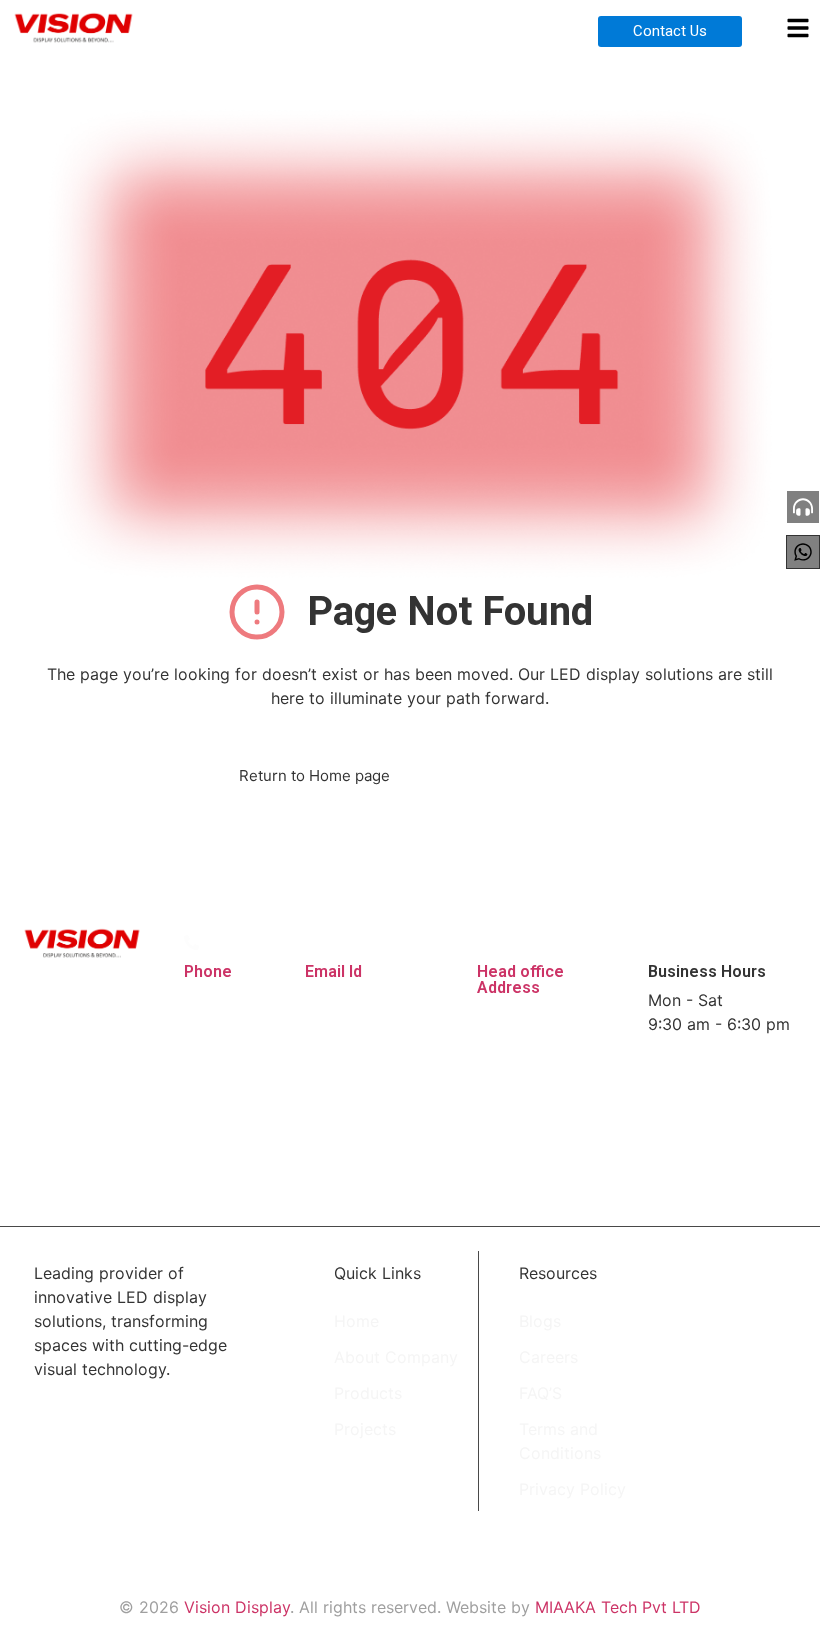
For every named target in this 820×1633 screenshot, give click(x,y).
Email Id (333, 971)
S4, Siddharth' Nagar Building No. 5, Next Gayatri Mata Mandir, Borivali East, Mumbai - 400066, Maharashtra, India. (548, 1088)
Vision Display (237, 1607)
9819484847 (232, 1000)
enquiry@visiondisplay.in (397, 1000)
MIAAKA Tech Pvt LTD (618, 1607)
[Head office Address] (484, 942)
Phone (208, 971)
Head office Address (520, 979)
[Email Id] (312, 942)
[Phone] (191, 942)
